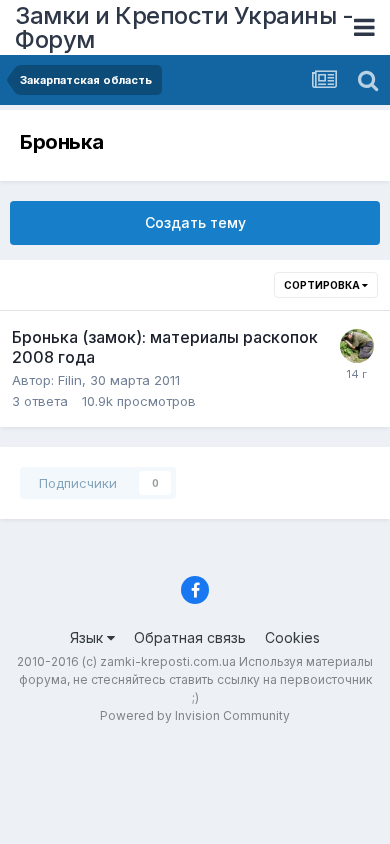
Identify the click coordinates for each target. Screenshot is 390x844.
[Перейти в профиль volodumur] (357, 346)
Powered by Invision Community (195, 715)
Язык (88, 637)
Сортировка (323, 285)
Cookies (292, 637)
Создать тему (195, 222)
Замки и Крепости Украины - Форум (184, 27)
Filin (70, 380)
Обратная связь (190, 637)
